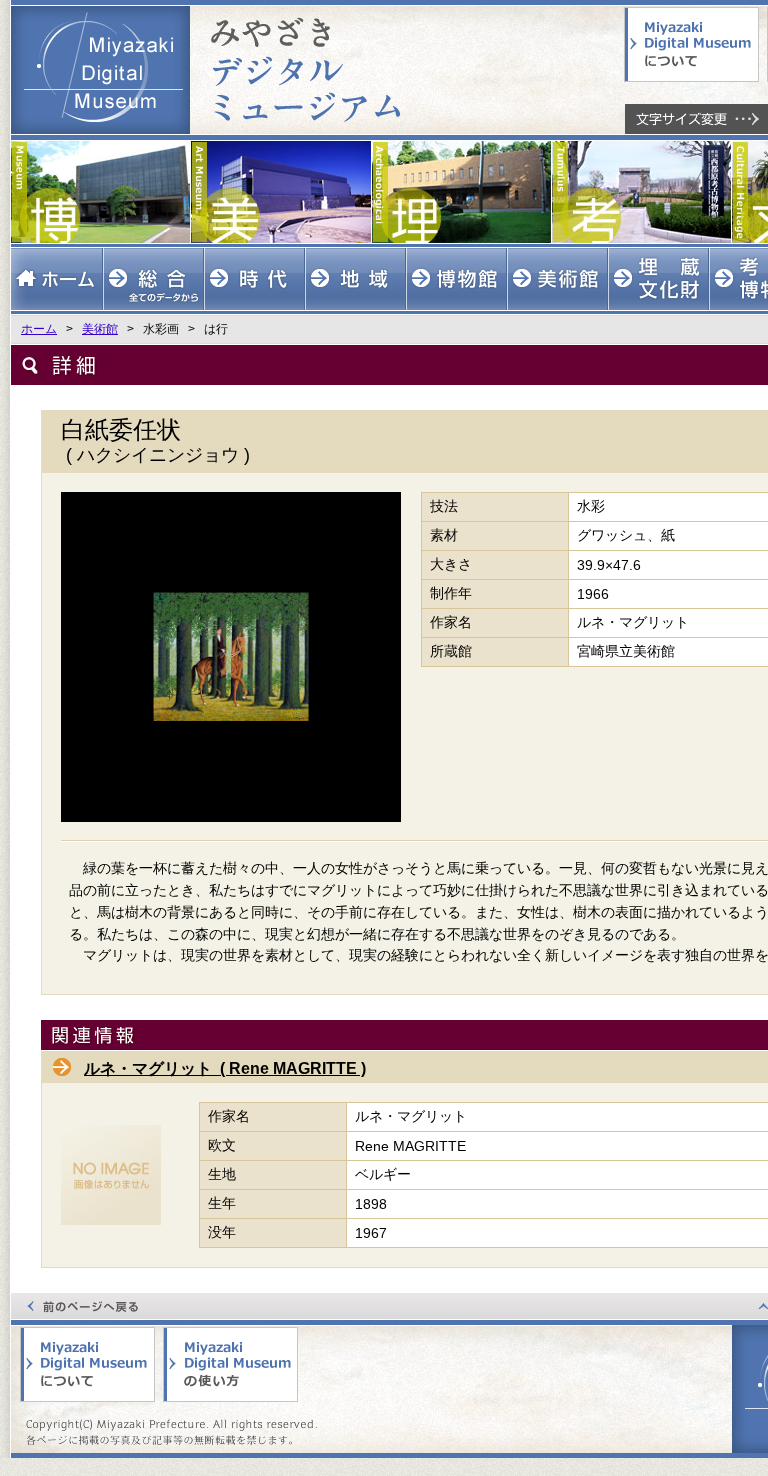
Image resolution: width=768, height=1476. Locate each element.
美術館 (100, 329)
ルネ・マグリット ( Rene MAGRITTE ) (225, 1068)
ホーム (39, 329)
